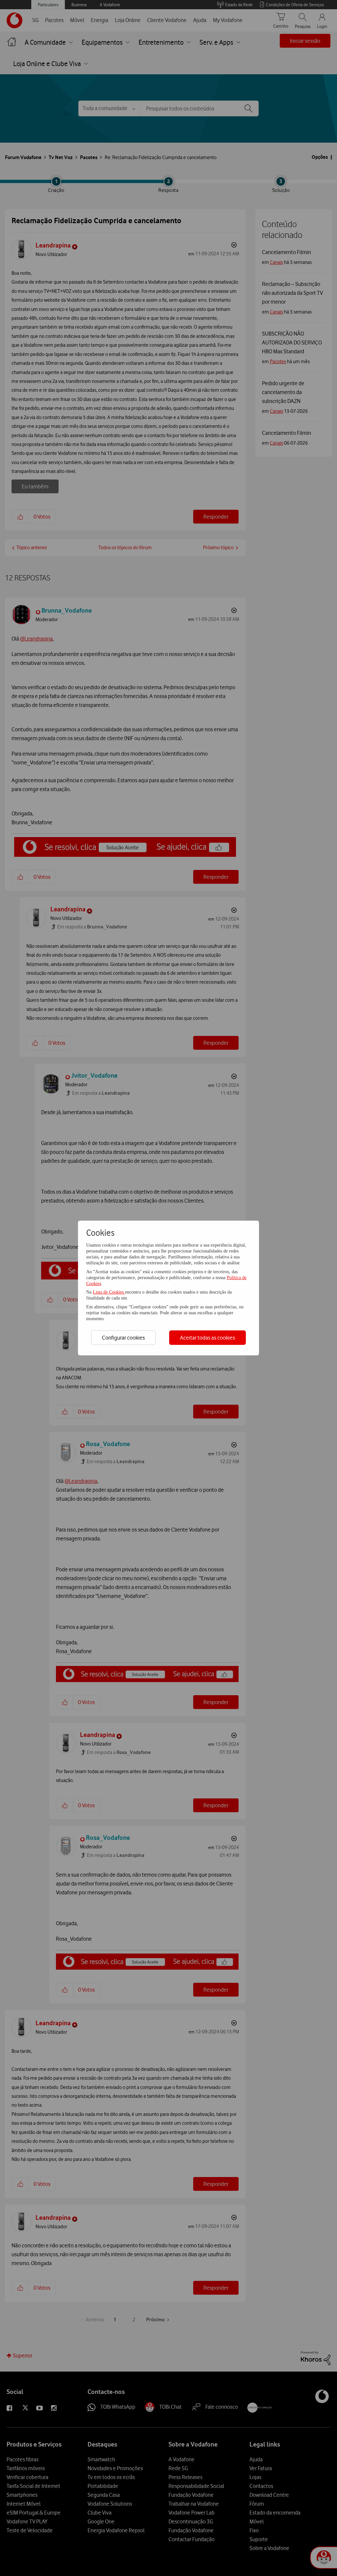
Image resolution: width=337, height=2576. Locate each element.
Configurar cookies (123, 1338)
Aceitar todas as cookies (207, 1338)
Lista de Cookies (109, 1292)
